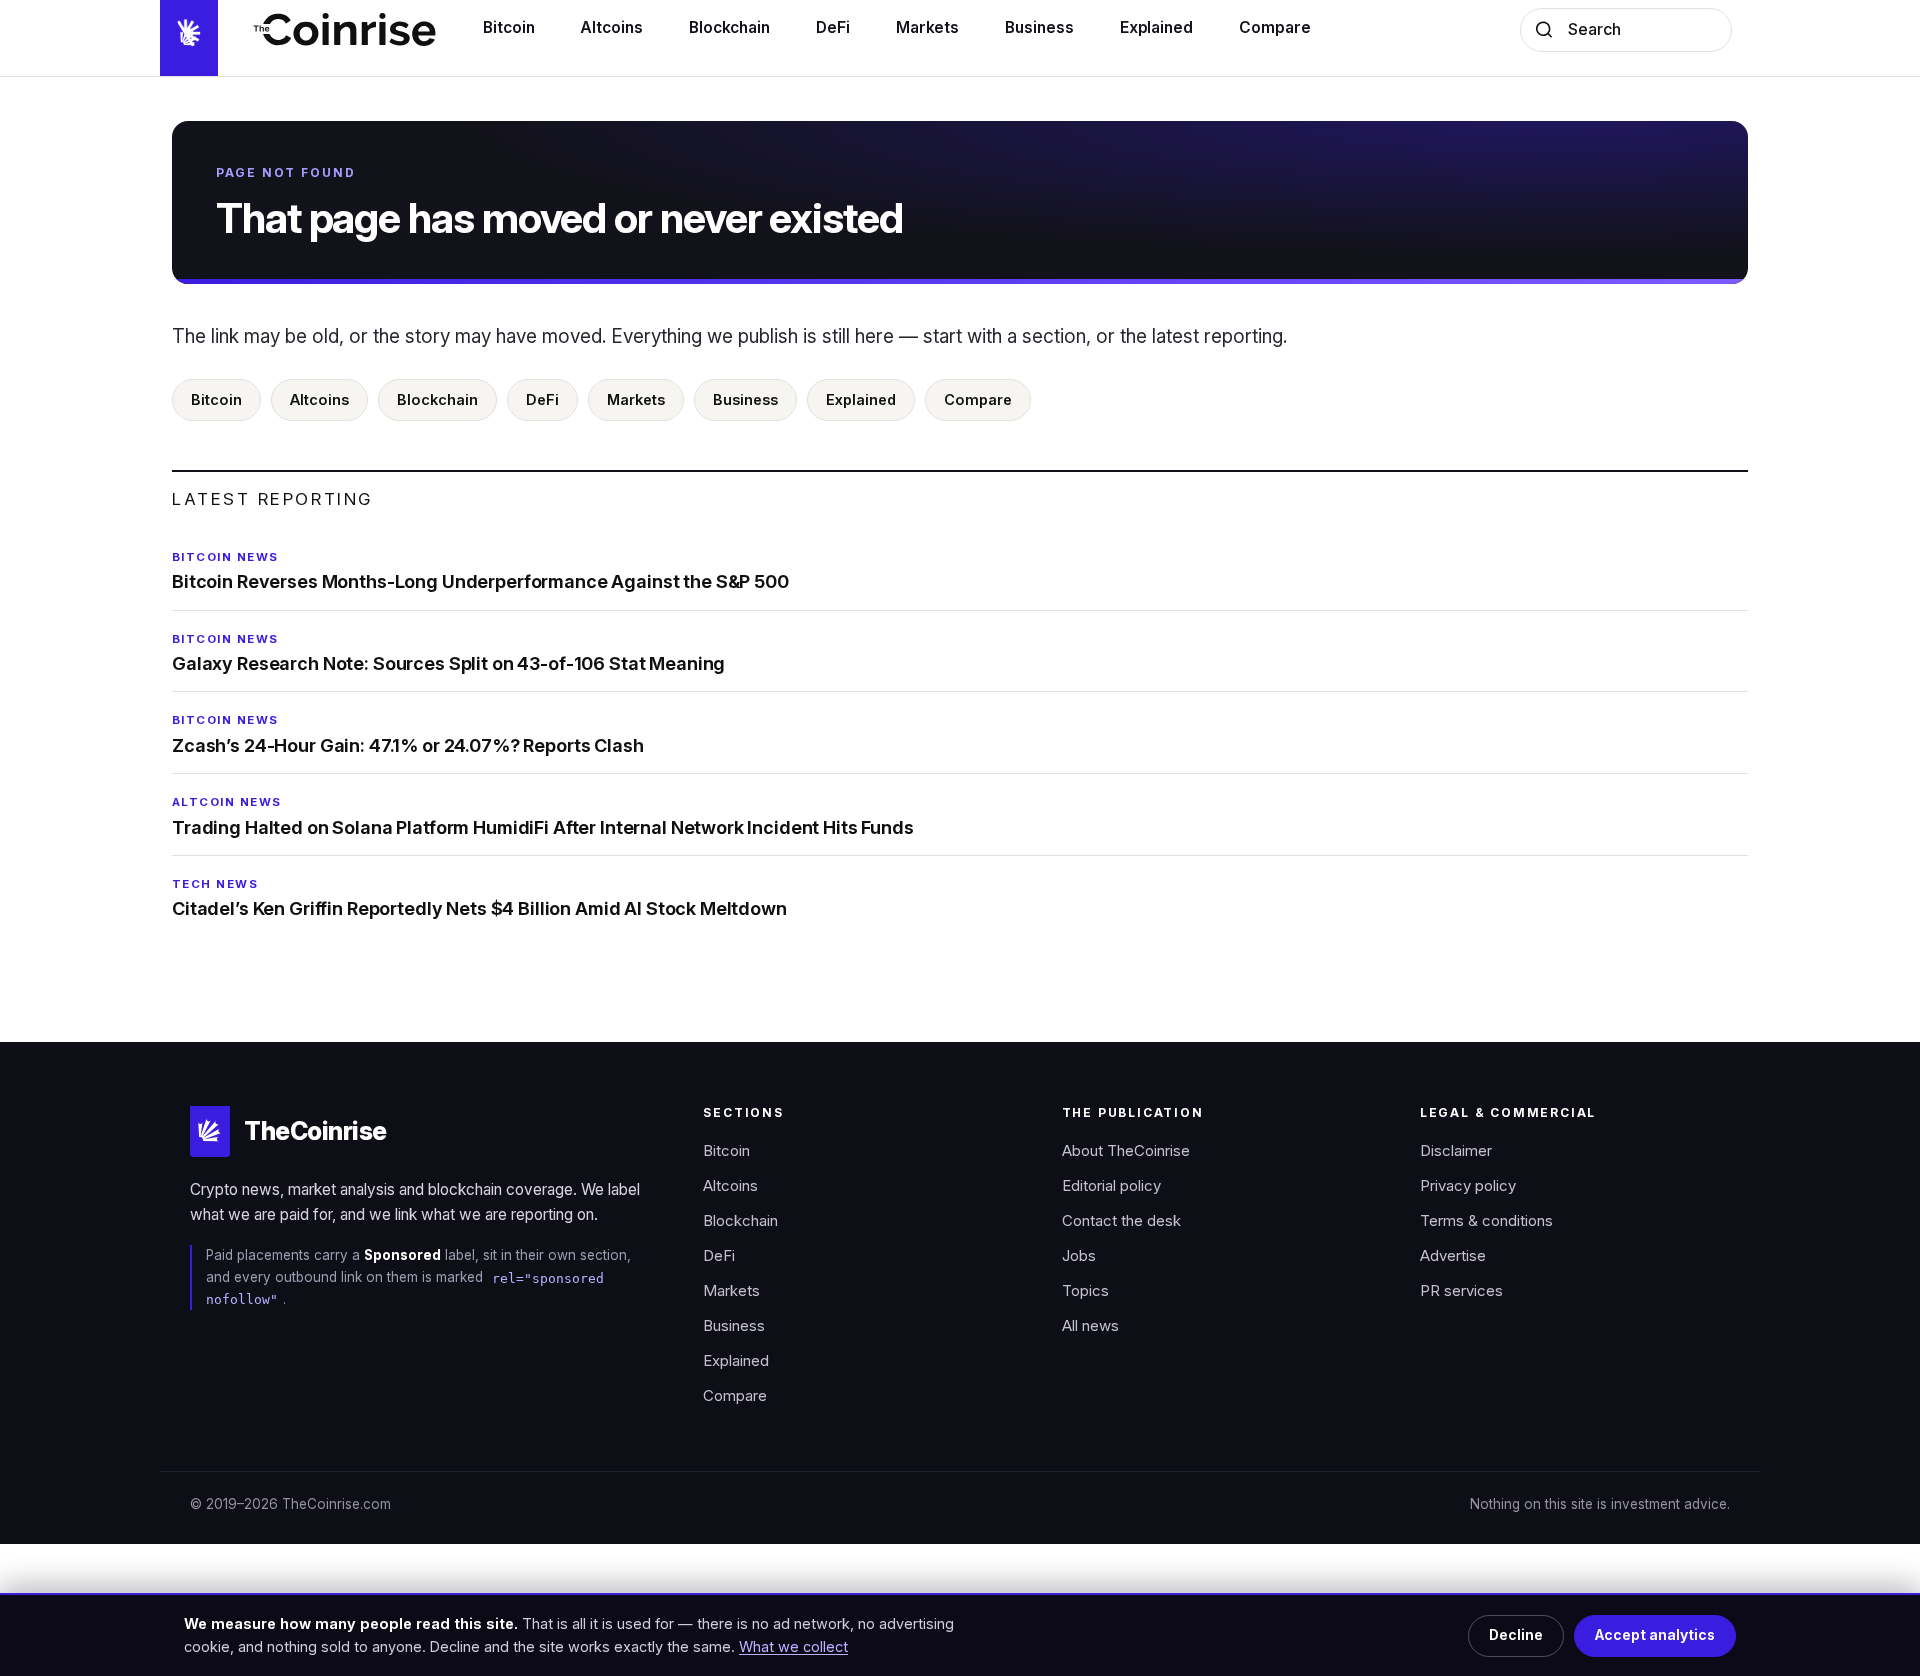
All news (1090, 1326)
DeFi (542, 399)
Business (745, 399)
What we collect (793, 1646)
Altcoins (319, 399)
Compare (978, 399)
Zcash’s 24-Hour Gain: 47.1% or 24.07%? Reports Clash (408, 734)
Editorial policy (1111, 1186)
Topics (1085, 1291)
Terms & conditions (1486, 1221)
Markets (636, 399)
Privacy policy (1468, 1186)
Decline (1516, 1635)
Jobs (1079, 1256)
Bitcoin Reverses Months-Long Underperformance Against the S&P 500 (480, 571)
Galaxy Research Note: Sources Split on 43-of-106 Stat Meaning (448, 653)
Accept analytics (1655, 1635)
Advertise (1453, 1256)
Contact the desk (1121, 1221)
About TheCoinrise (1126, 1151)
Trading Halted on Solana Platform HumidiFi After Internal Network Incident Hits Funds (543, 816)
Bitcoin (216, 399)
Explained (861, 399)
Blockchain (437, 399)
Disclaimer (1456, 1151)
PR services (1461, 1291)
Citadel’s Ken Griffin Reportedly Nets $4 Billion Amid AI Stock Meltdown (479, 898)
